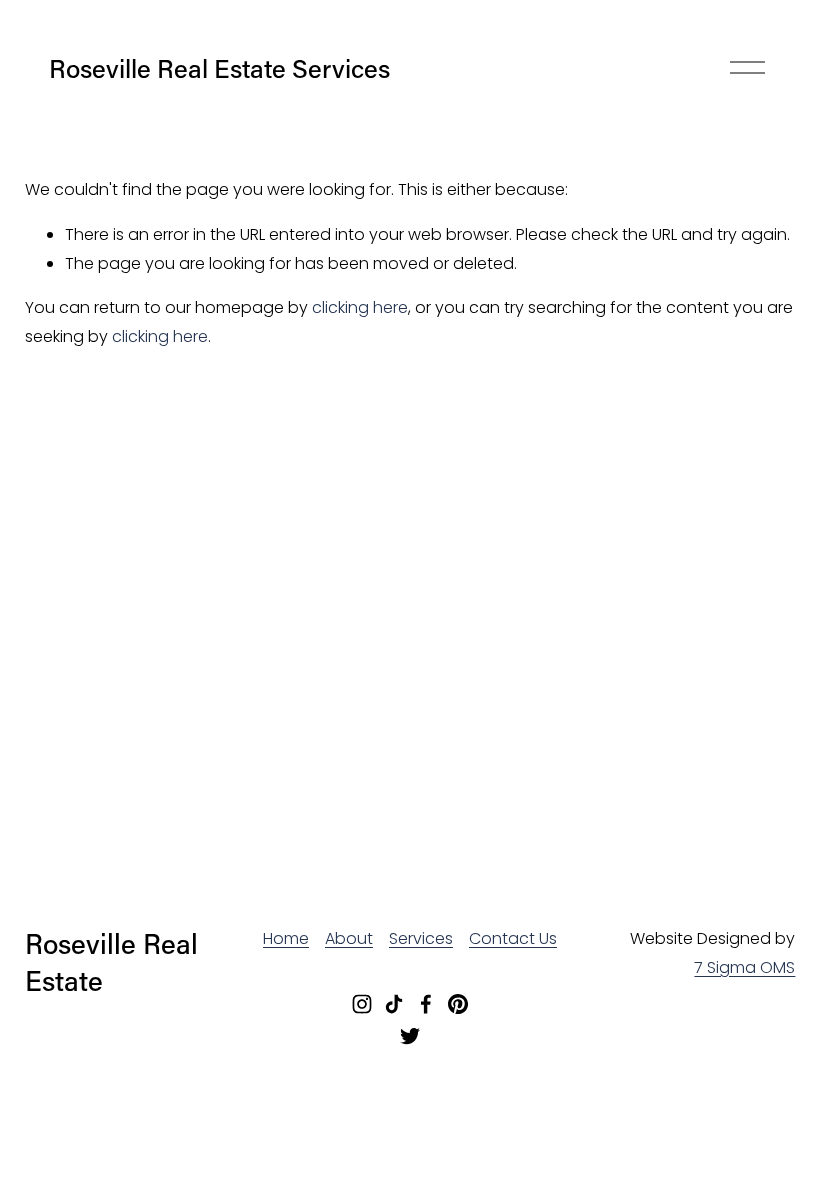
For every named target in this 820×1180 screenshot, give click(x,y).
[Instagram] (362, 1004)
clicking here (360, 307)
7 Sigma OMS (744, 967)
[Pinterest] (458, 1004)
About (349, 938)
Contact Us (513, 938)
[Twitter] (410, 1036)
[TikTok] (394, 1004)
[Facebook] (426, 1004)
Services (421, 938)
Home (286, 938)
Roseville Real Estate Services (219, 68)
